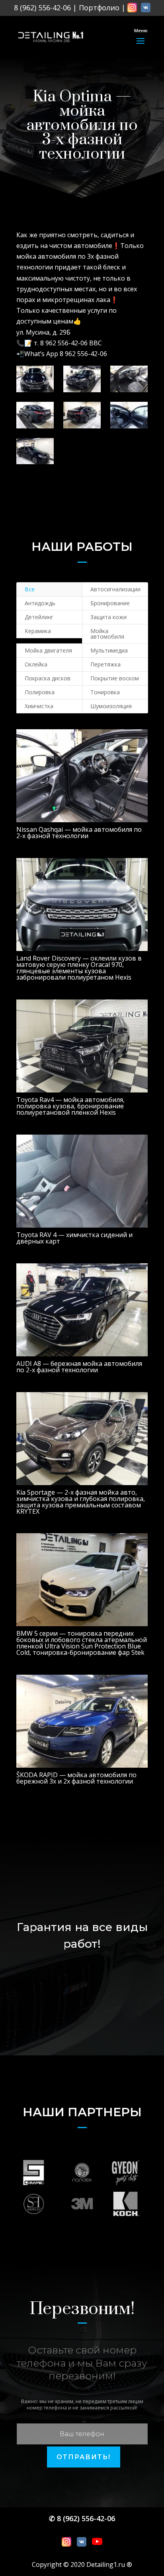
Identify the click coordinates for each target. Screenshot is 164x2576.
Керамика (38, 631)
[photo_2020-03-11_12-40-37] (82, 415)
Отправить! (84, 2457)
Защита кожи (108, 617)
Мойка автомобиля (107, 634)
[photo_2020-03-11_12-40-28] (35, 379)
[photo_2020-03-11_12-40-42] (35, 451)
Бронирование (110, 603)
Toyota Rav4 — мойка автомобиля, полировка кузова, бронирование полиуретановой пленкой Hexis (70, 1106)
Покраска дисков (48, 678)
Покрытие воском (115, 678)
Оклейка (36, 664)
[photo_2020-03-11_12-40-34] (129, 379)
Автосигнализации (115, 589)
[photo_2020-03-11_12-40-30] (82, 379)
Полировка (40, 692)
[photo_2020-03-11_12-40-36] (35, 415)
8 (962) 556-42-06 (42, 8)
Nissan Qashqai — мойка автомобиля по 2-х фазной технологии (79, 833)
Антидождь (40, 603)
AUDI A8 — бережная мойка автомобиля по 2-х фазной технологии (79, 1367)
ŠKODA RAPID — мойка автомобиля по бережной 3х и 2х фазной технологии (76, 1778)
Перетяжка (105, 664)
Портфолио (99, 8)
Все (30, 589)
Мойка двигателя (48, 650)
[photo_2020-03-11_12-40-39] (129, 415)
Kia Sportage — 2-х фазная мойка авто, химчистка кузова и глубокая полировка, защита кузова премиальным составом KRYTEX (81, 1502)
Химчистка (39, 706)
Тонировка (105, 692)
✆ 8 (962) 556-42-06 (82, 2518)
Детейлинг (39, 617)
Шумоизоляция (111, 706)
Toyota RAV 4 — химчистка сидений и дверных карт (74, 1238)
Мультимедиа (109, 650)
